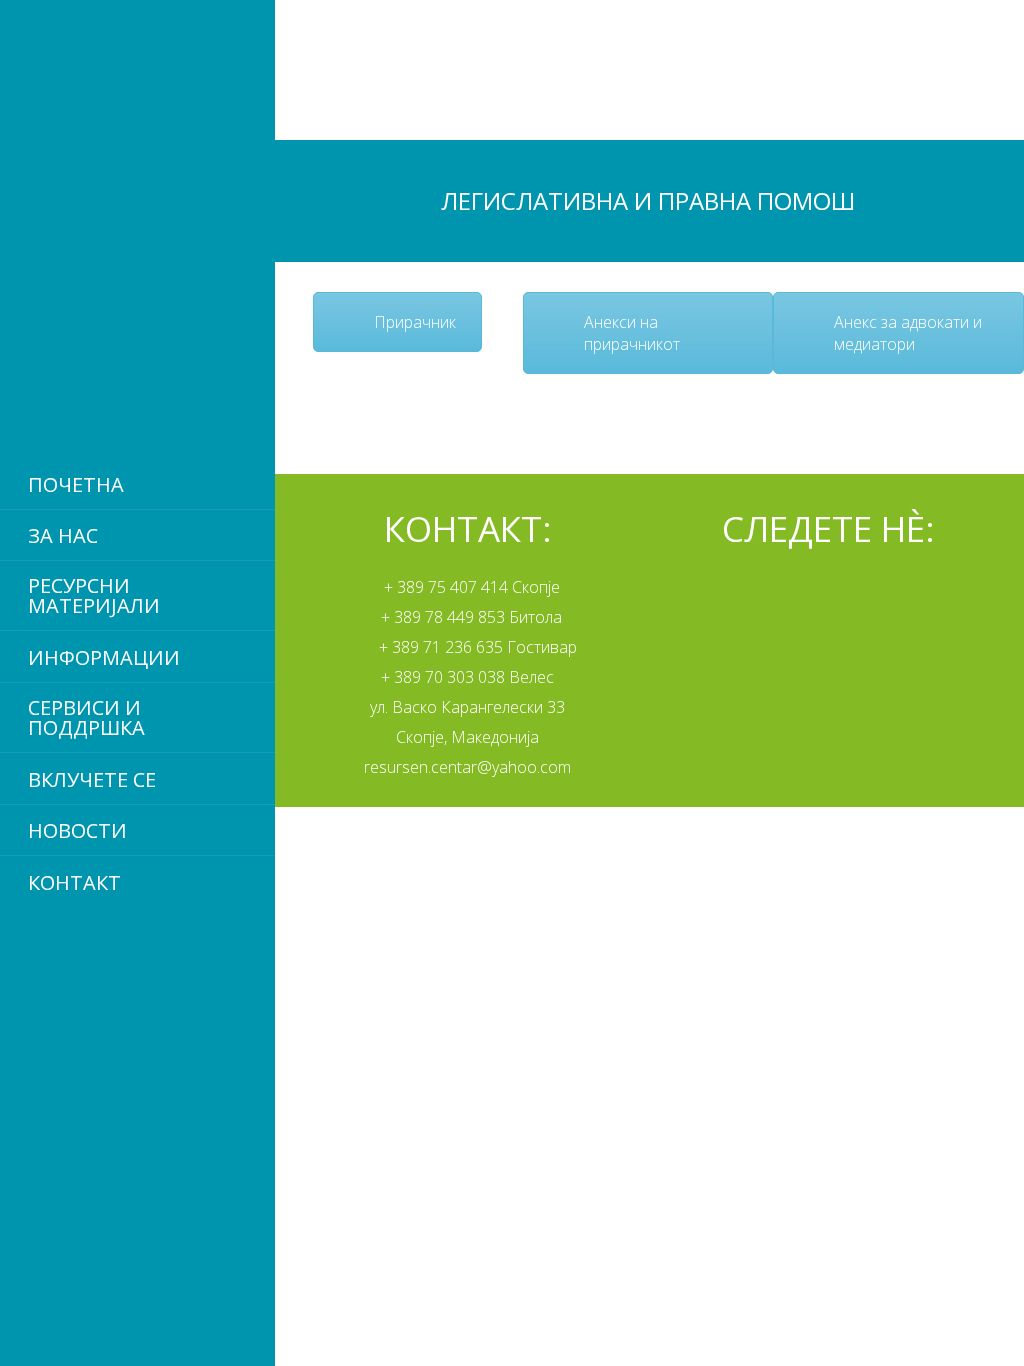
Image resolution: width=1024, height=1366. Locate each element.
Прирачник (415, 322)
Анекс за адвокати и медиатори (908, 333)
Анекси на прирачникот (632, 333)
